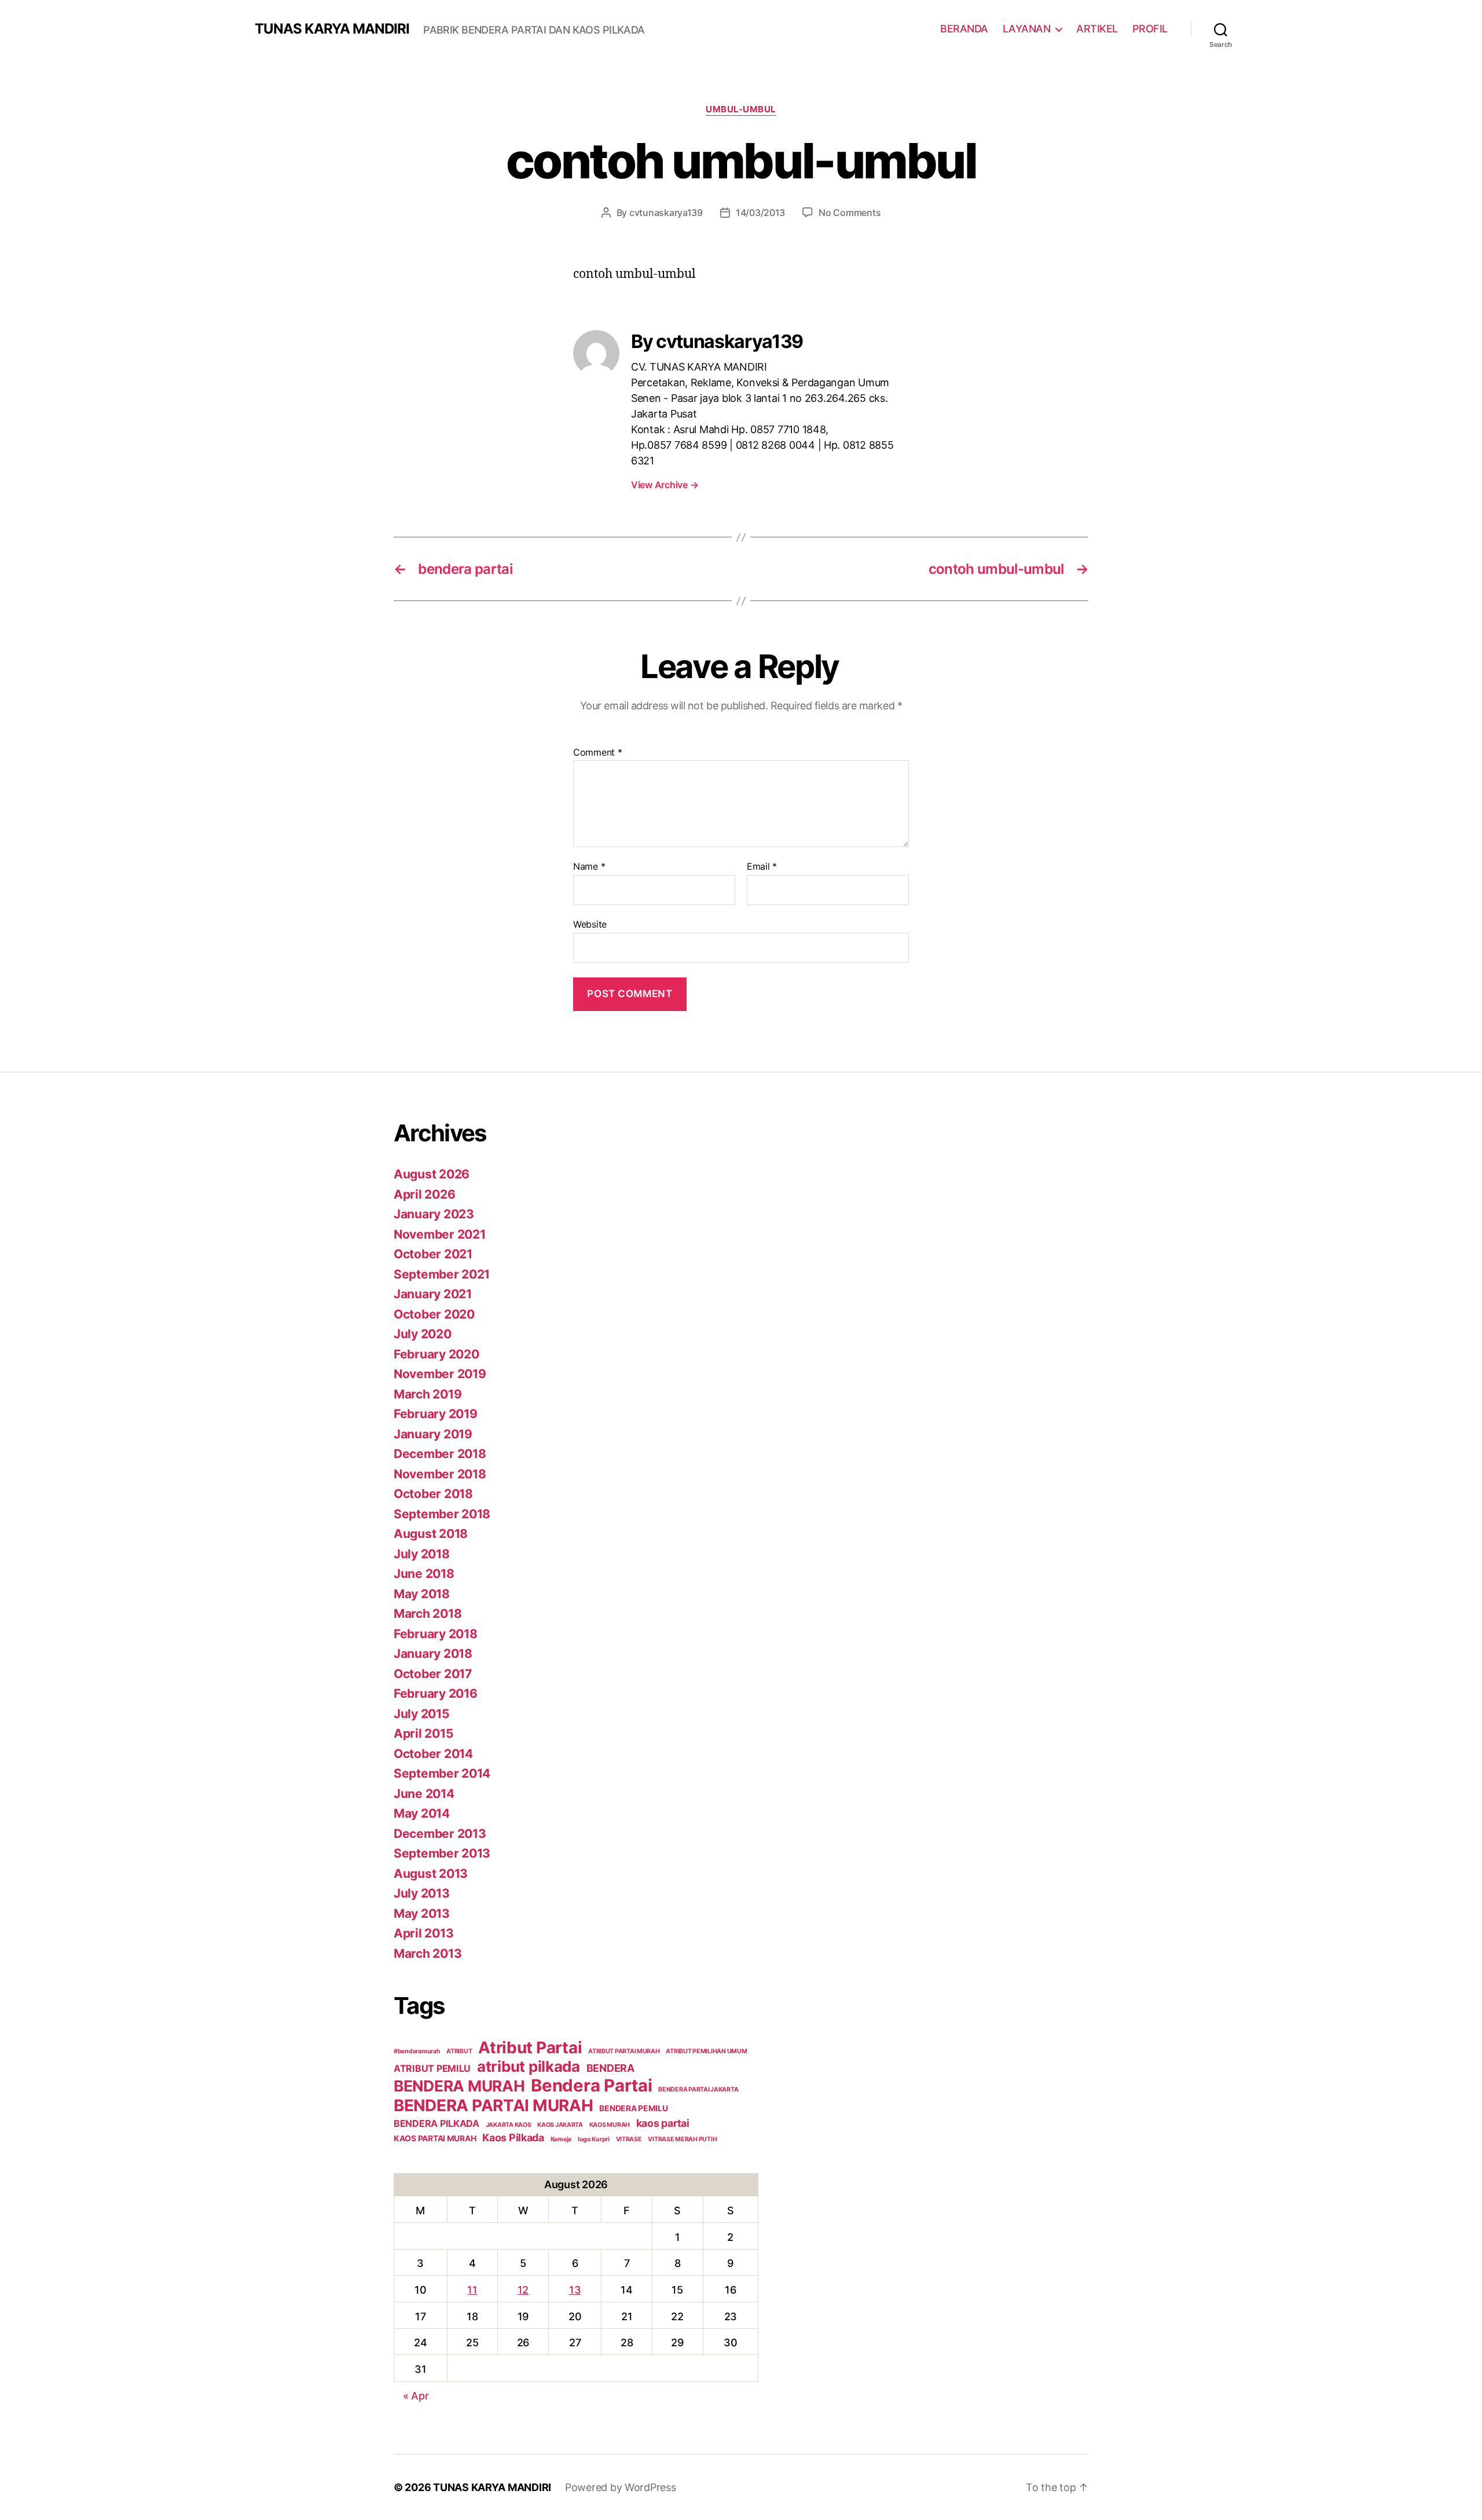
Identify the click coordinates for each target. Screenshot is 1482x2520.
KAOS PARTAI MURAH (435, 2138)
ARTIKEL (1097, 29)
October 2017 (433, 1674)
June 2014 (424, 1794)
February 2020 (436, 1354)
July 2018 (422, 1554)
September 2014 (442, 1773)
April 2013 (423, 1933)
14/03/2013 (760, 213)
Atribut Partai (530, 2048)
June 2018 (424, 1574)
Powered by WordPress (621, 2487)
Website (590, 924)
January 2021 (433, 1294)
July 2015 (422, 1714)
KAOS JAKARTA (560, 2125)
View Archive (665, 485)
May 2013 (422, 1913)
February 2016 (436, 1693)
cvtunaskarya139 (666, 213)
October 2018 (433, 1494)
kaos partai (663, 2123)
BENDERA (610, 2068)
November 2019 (440, 1374)
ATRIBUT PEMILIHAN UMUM (706, 2051)
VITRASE (629, 2139)
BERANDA (964, 29)
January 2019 (433, 1434)
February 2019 (436, 1414)
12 (523, 2290)
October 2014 (433, 1754)
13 (575, 2290)
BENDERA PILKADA (436, 2123)
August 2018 (431, 1534)
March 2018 (428, 1614)
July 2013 (422, 1893)
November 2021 (440, 1234)
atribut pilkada (529, 2066)
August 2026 (432, 1174)
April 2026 (424, 1194)
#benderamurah (417, 2051)
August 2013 (431, 1873)
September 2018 (442, 1514)
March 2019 (428, 1394)
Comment (598, 753)
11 (472, 2290)
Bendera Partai (591, 2085)
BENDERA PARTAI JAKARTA (698, 2089)
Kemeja (561, 2139)
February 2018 (436, 1634)
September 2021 (442, 1274)
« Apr (416, 2396)
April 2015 (423, 1733)
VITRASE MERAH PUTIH (682, 2139)
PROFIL (1150, 29)
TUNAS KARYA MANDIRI (332, 29)
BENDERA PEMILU (633, 2108)
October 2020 (434, 1314)
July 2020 (423, 1334)
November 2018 (440, 1474)
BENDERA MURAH (459, 2086)
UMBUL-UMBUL (741, 109)
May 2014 (422, 1813)
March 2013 (428, 1953)
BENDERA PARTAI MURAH (494, 2105)
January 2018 (433, 1653)
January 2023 (434, 1214)
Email (762, 867)
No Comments (850, 213)
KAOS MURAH (610, 2125)
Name (589, 867)
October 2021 (433, 1254)
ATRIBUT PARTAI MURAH (624, 2051)
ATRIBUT (459, 2051)
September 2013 (442, 1853)
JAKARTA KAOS (509, 2125)
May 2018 (422, 1594)
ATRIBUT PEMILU (432, 2068)
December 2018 (440, 1454)
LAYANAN (1027, 29)
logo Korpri (594, 2139)
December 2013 (440, 1834)
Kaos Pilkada (513, 2138)
